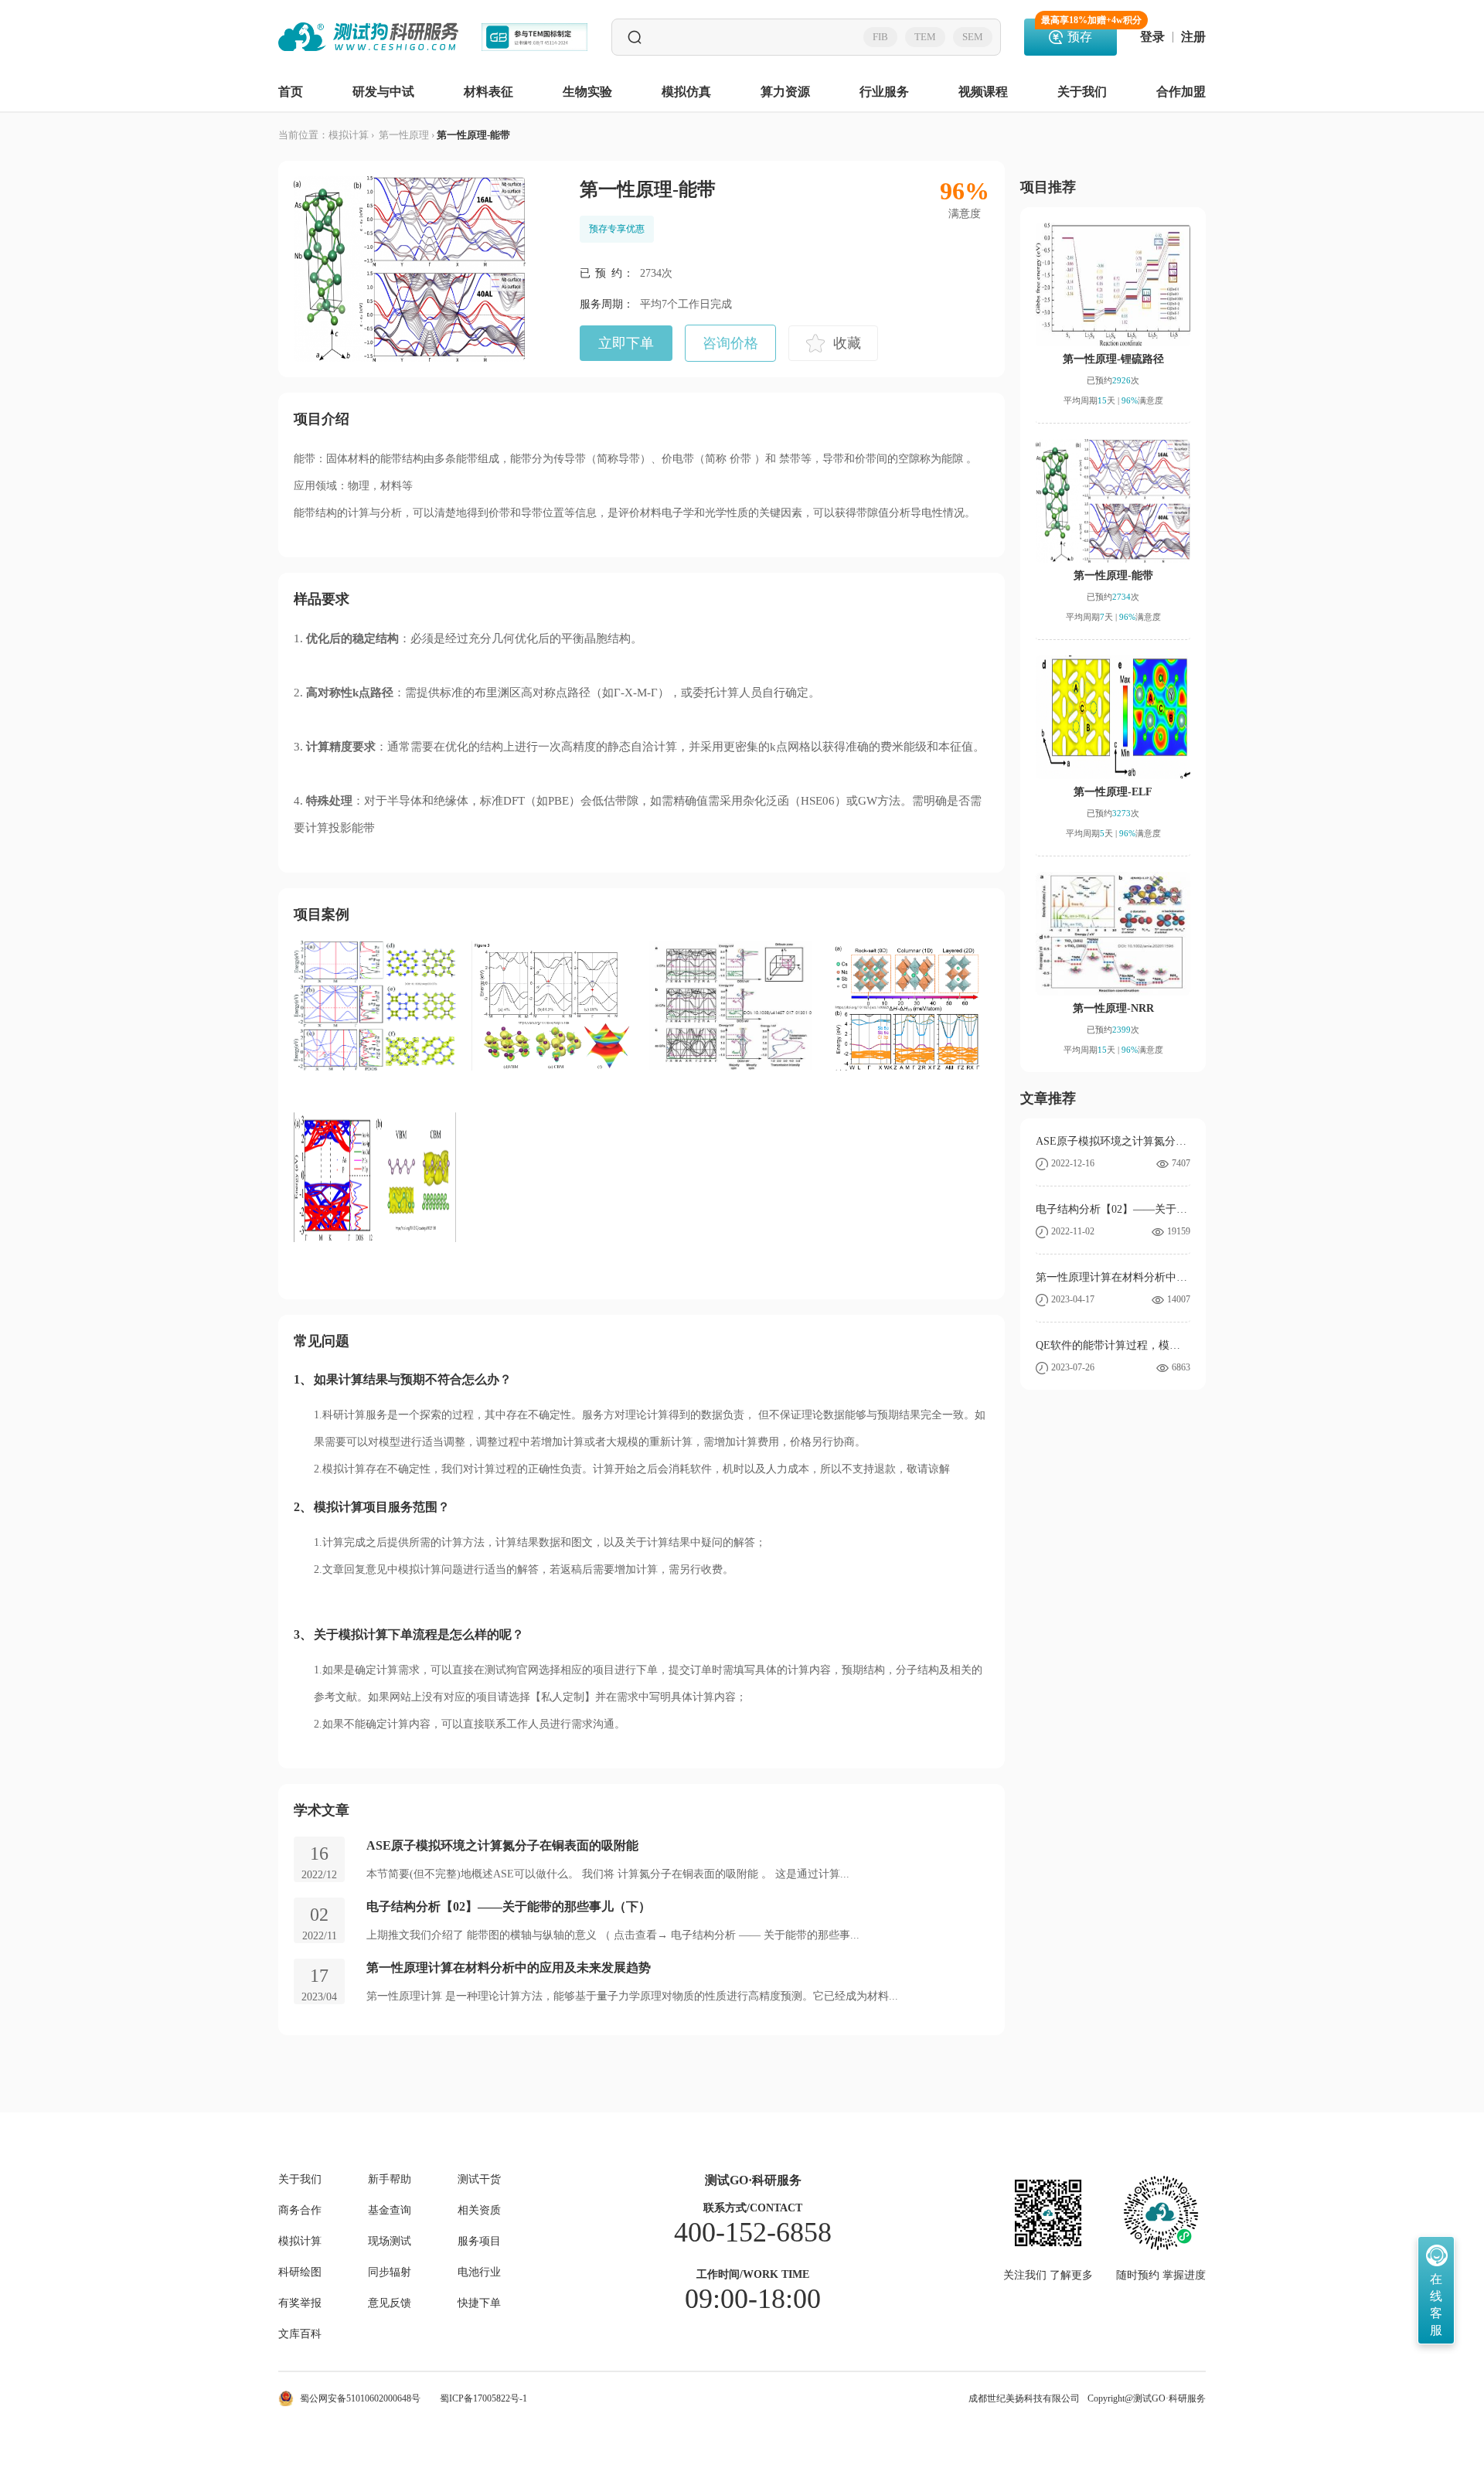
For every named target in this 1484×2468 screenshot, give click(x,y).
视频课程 (983, 92)
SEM (973, 37)
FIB (880, 37)
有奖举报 (300, 2303)
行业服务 (884, 92)
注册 (1193, 37)
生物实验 (587, 92)
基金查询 (390, 2211)
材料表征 (488, 92)
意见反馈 (390, 2303)
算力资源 (785, 92)
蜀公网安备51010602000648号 (360, 2398)
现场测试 (390, 2242)
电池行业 (479, 2272)
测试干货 (479, 2180)
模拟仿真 (686, 92)
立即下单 (626, 343)
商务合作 (300, 2211)
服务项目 (479, 2242)
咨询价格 (730, 343)
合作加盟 (1181, 92)
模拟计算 (349, 135)
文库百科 (300, 2334)
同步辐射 (390, 2272)
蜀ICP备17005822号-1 (483, 2398)
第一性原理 (403, 135)
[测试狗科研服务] (368, 37)
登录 (1152, 37)
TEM (925, 37)
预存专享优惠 (617, 229)
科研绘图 (300, 2272)
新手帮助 (390, 2180)
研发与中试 (383, 92)
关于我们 (1082, 92)
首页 (291, 92)
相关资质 (479, 2211)
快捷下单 (479, 2303)
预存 (1079, 31)
